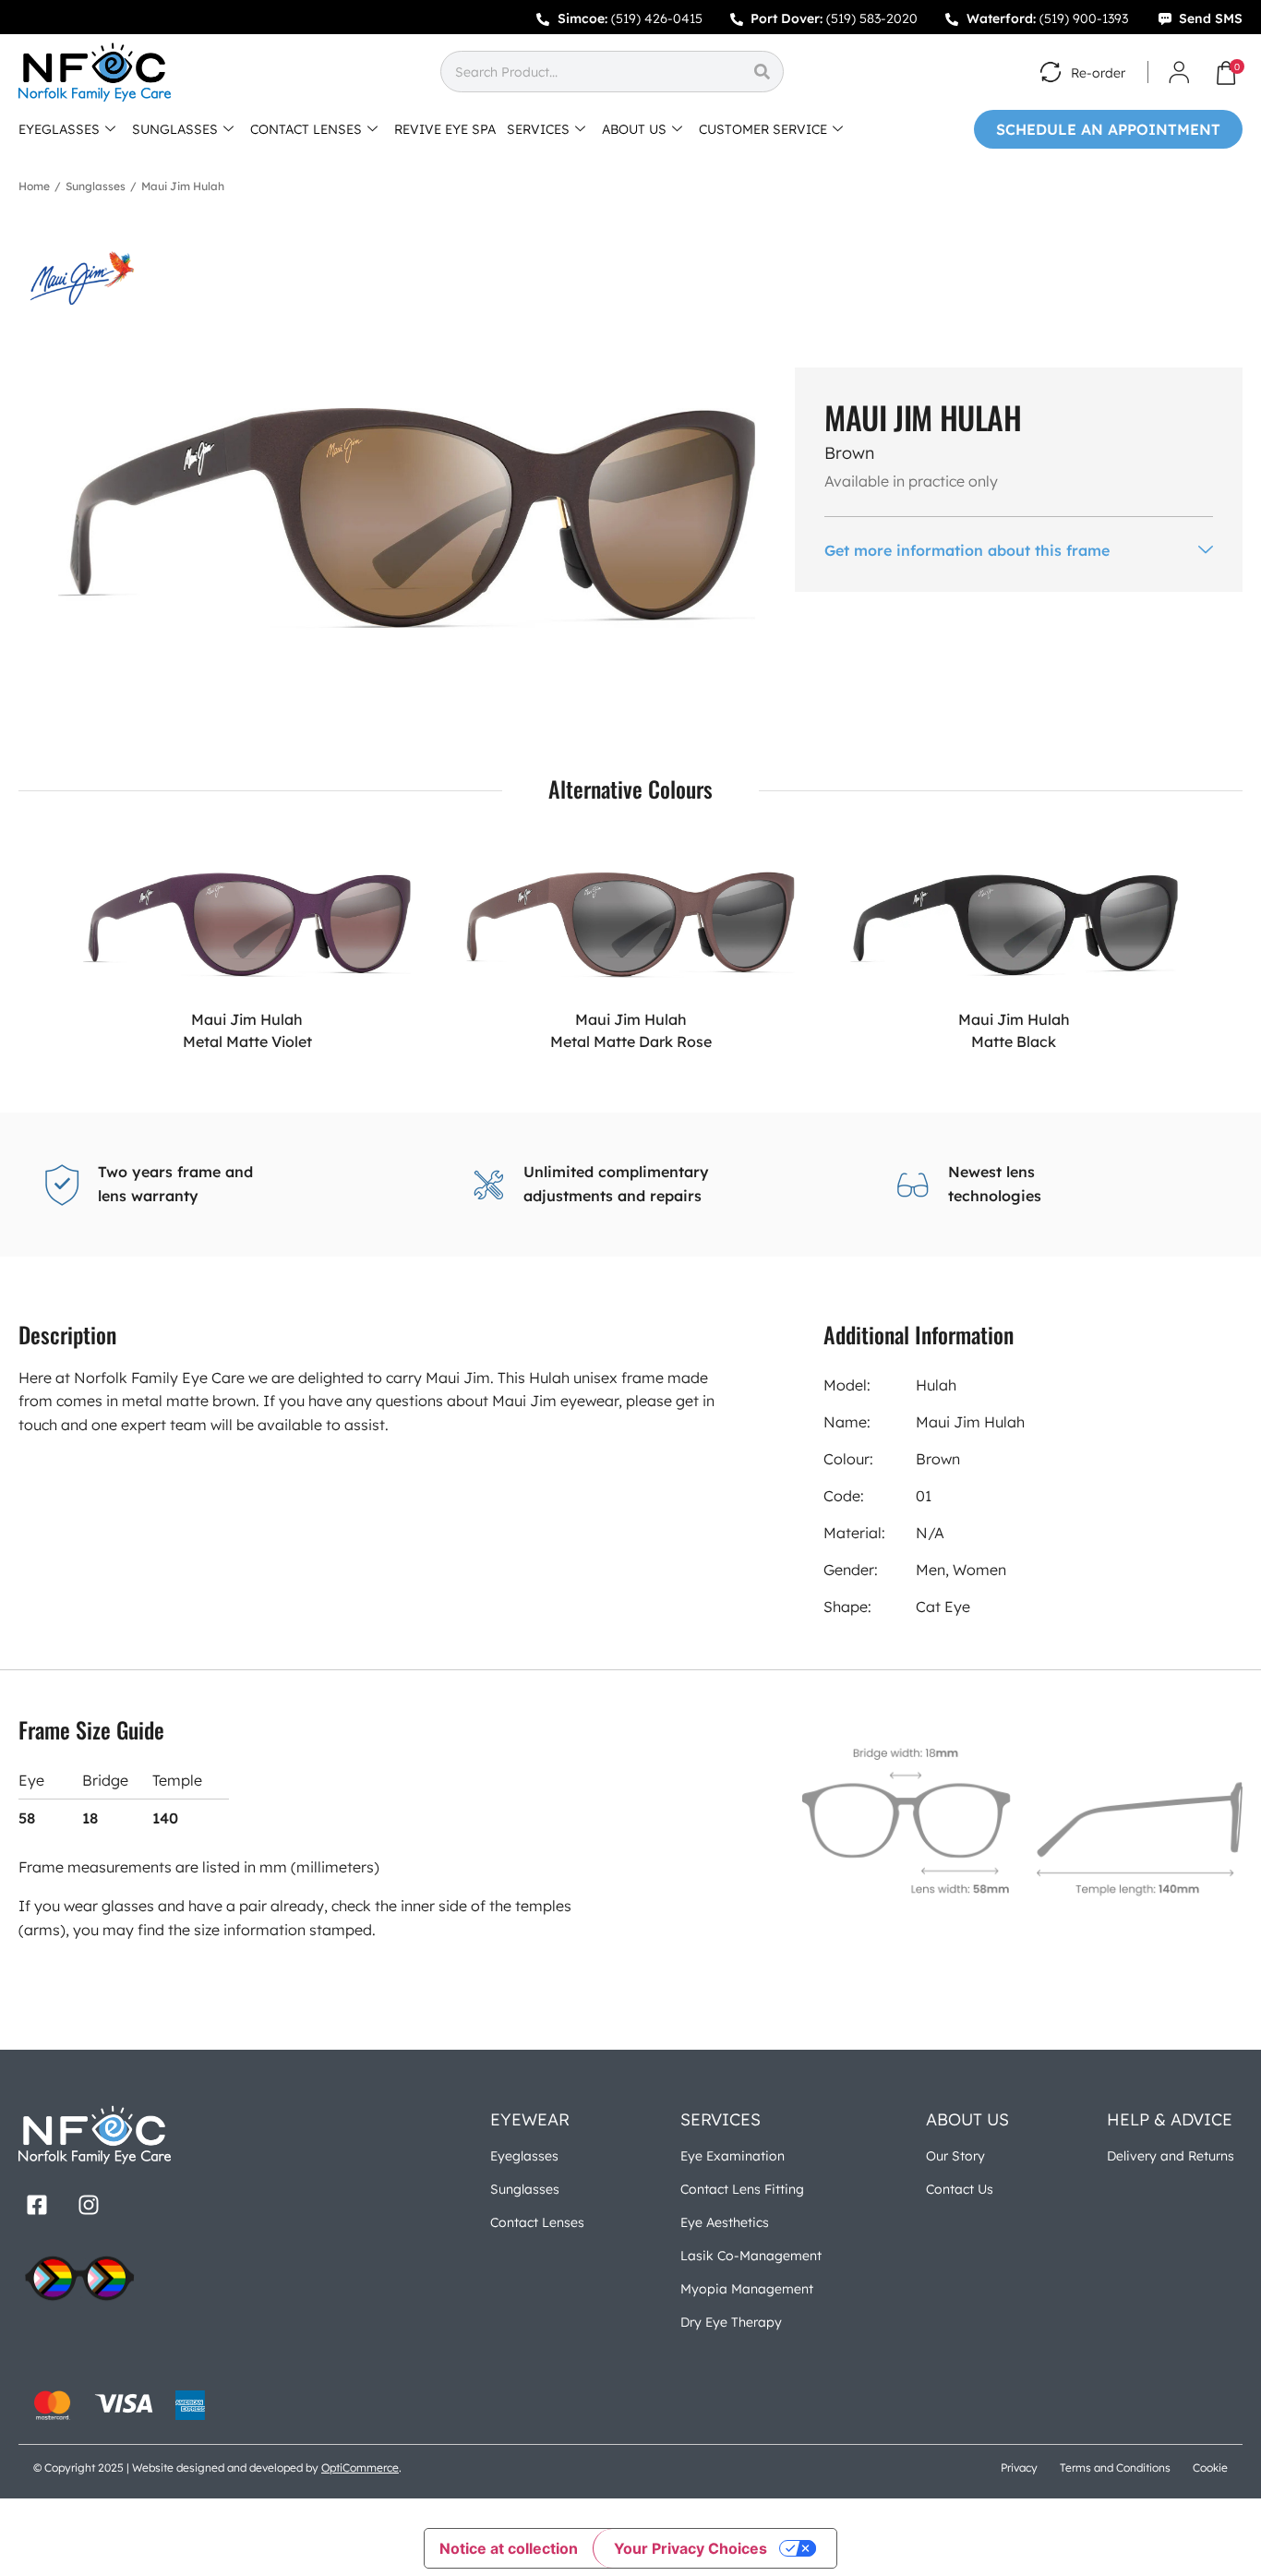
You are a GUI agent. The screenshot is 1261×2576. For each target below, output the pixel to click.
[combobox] (591, 72)
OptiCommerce (360, 2468)
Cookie (1210, 2468)
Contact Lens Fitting (742, 2189)
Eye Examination (733, 2156)
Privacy (1019, 2468)
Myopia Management (747, 2289)
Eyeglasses (524, 2156)
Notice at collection (509, 2548)
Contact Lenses (537, 2222)
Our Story (955, 2156)
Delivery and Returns (1171, 2156)
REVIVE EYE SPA (445, 129)
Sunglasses (96, 186)
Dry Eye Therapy (731, 2322)
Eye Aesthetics (725, 2222)
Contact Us (960, 2189)
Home (34, 186)
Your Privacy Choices (691, 2548)
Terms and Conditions (1115, 2468)
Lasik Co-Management (751, 2256)
